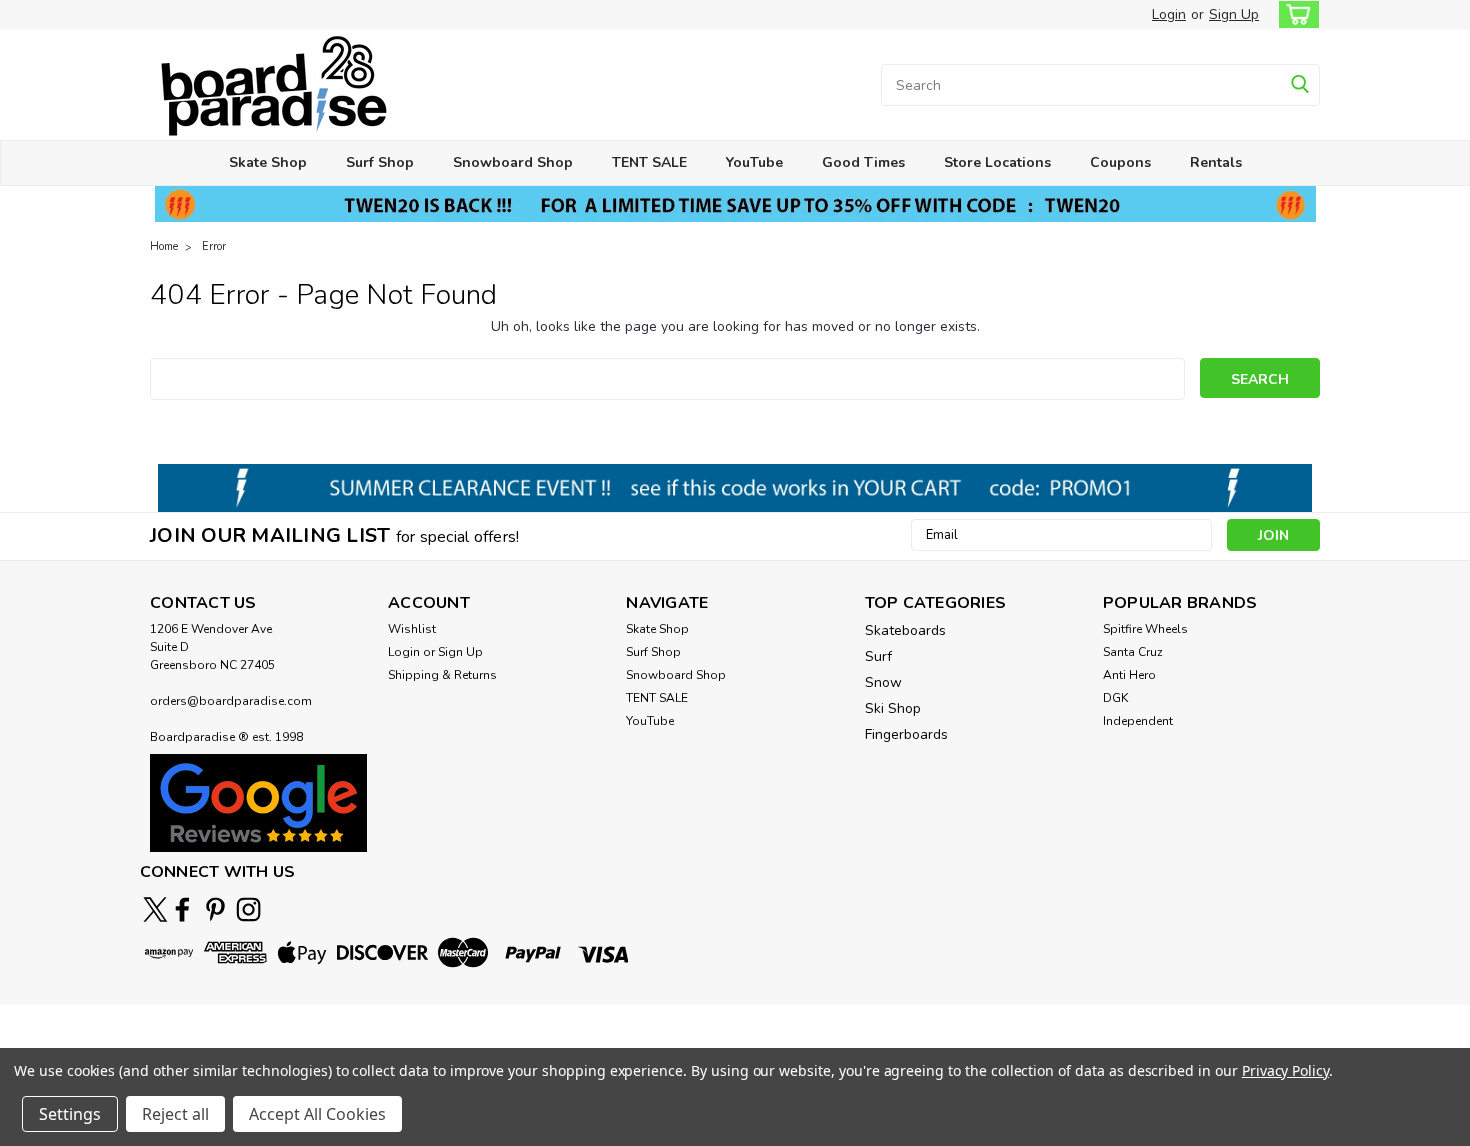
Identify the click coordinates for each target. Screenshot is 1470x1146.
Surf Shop (380, 162)
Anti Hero (1129, 675)
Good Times (863, 162)
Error (214, 246)
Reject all (175, 1114)
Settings (70, 1114)
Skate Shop (268, 162)
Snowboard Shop (513, 162)
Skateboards (905, 630)
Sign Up (1234, 14)
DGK (1115, 698)
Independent (1138, 721)
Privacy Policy (1285, 1070)
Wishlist (412, 629)
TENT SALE (649, 162)
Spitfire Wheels (1145, 629)
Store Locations (997, 162)
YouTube (754, 162)
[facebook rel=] (182, 909)
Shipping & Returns (442, 675)
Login (1169, 14)
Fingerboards (906, 734)
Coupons (1120, 162)
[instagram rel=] (248, 909)
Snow (883, 682)
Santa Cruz (1133, 652)
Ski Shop (893, 708)
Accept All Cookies (317, 1114)
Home (164, 246)
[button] (258, 802)
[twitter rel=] (155, 909)
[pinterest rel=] (215, 909)
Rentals (1216, 162)
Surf (878, 656)
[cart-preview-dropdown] (1294, 14)
